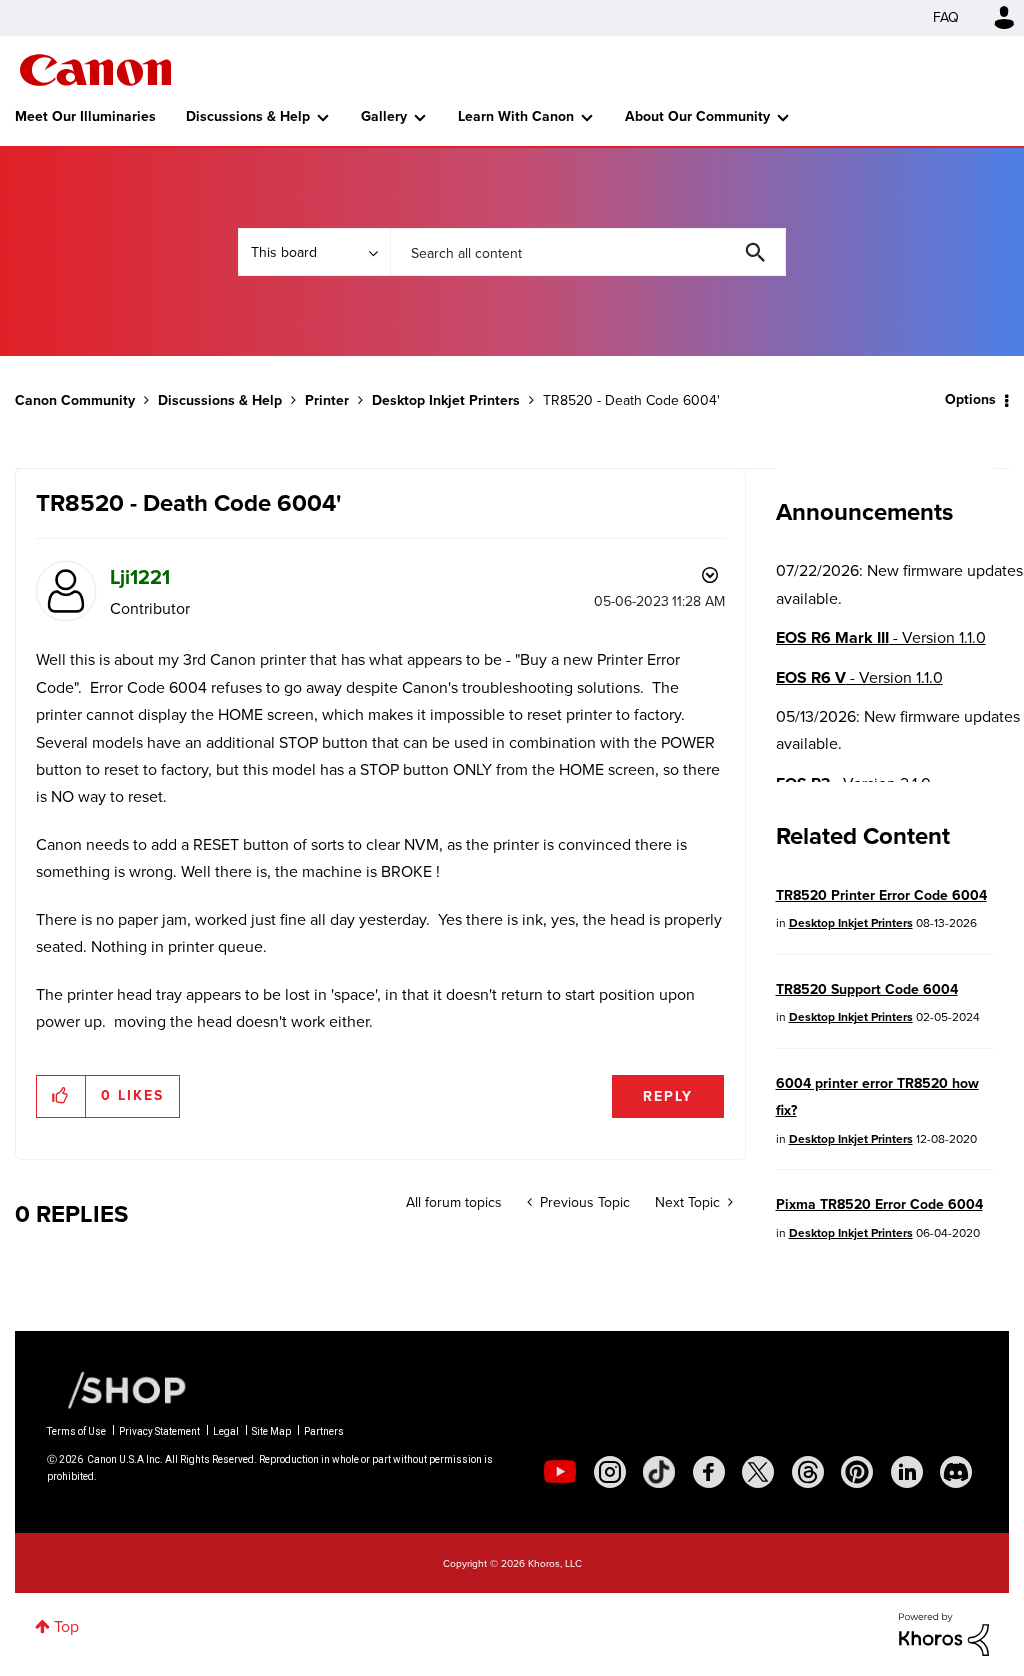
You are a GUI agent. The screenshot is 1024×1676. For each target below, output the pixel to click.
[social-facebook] (709, 1472)
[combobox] (588, 252)
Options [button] (970, 399)
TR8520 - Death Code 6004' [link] (631, 400)
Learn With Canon (516, 116)
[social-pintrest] (857, 1472)
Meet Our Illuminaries (85, 116)
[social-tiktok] (659, 1472)
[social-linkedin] (907, 1472)
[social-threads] (808, 1472)
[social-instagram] (610, 1472)
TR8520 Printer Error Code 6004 (881, 895)
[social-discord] (956, 1472)
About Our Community (697, 116)
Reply (668, 1096)
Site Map (271, 1431)
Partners (324, 1431)
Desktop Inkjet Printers (446, 400)
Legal (226, 1431)
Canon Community (95, 70)
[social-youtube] (560, 1472)
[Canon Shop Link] (117, 1389)
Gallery (384, 116)
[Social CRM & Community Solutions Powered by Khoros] (944, 1633)
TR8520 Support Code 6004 (867, 989)
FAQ (946, 17)
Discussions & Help (248, 116)
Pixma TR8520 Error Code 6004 (879, 1204)
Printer (327, 400)
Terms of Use (76, 1431)
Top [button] (66, 1626)
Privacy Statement (159, 1431)
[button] (61, 1096)
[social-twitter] (758, 1472)
